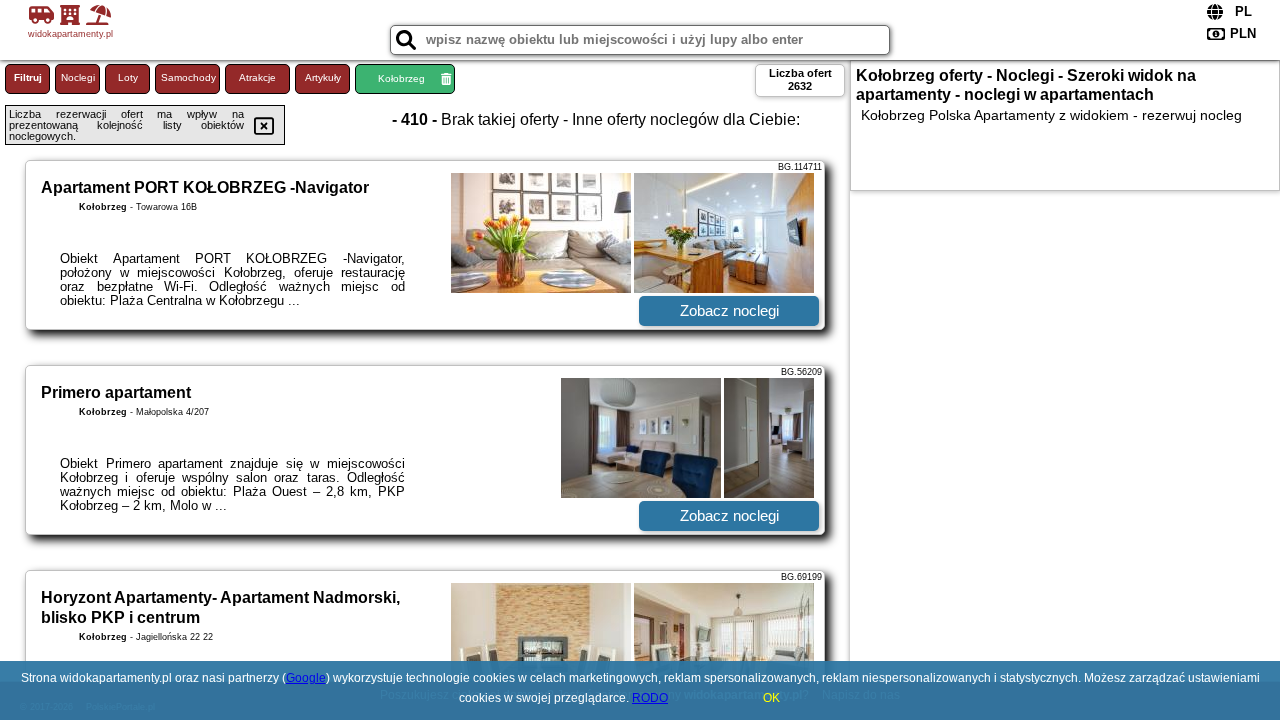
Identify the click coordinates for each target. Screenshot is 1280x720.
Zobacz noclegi (729, 310)
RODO (650, 698)
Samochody (188, 77)
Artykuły (323, 77)
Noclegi (78, 77)
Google (306, 678)
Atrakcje (257, 77)
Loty (128, 77)
